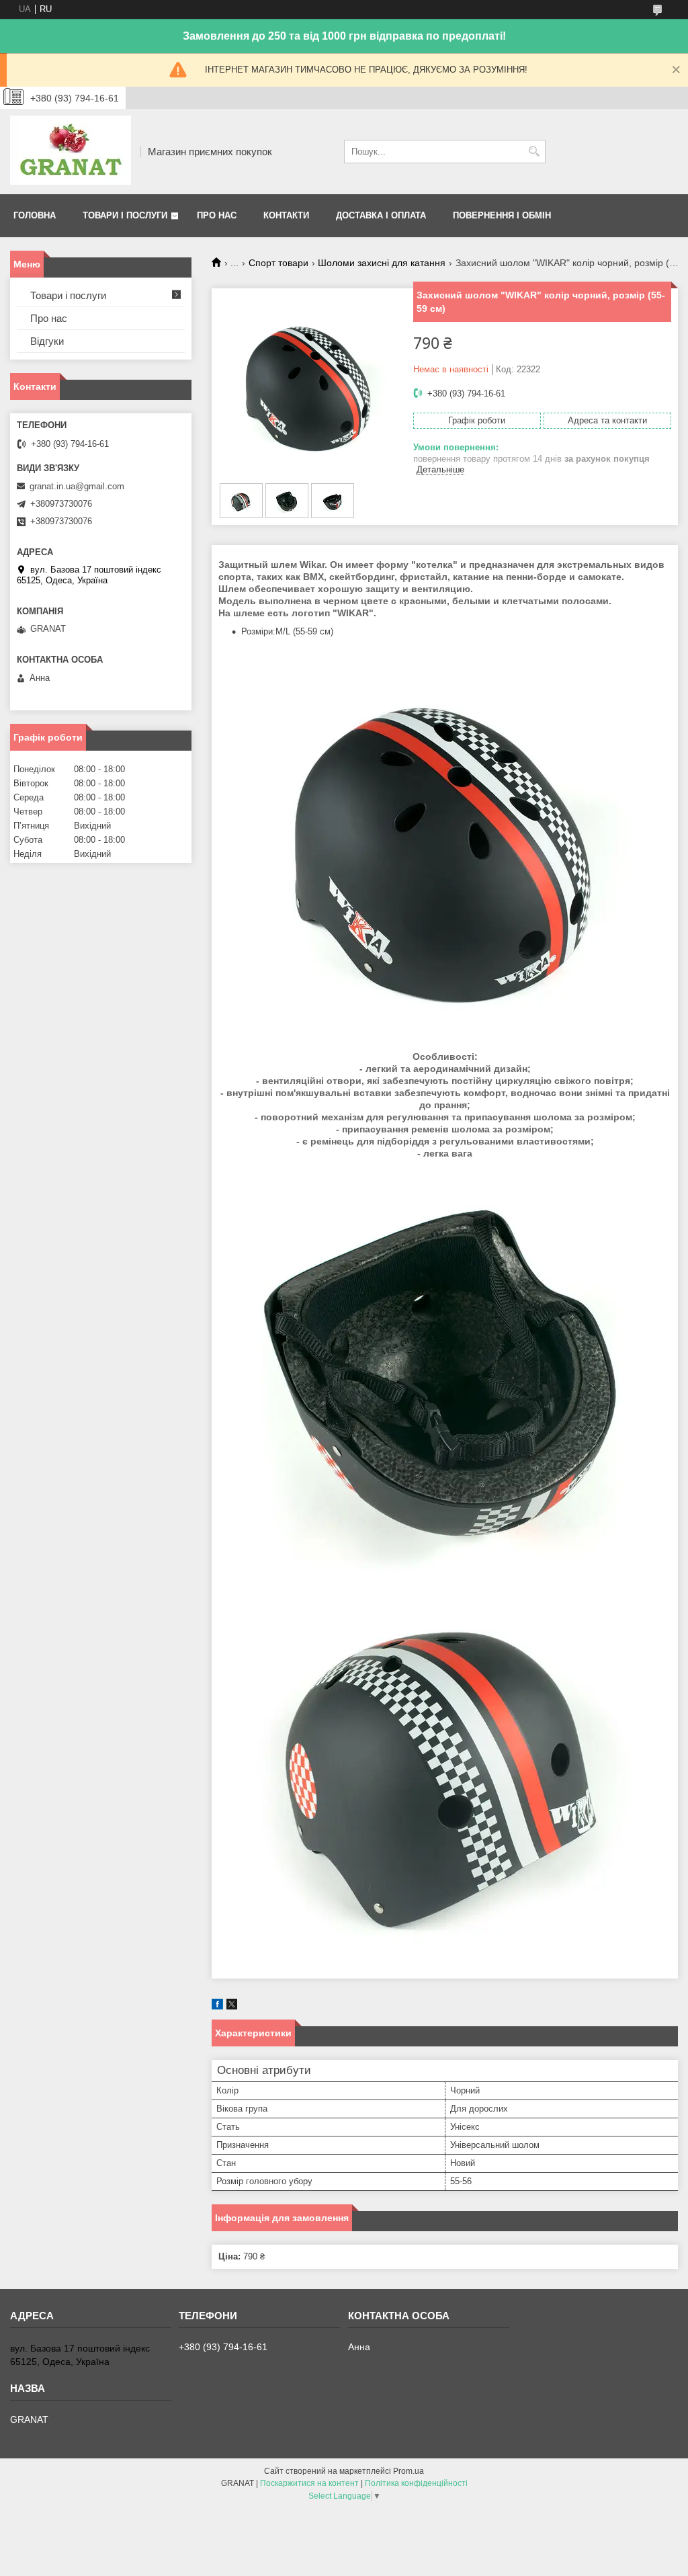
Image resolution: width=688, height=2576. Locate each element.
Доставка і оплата (381, 215)
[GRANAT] (71, 152)
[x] (232, 2006)
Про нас (217, 215)
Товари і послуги (125, 215)
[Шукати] (534, 152)
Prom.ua (408, 2471)
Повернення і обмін (502, 215)
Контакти (286, 215)
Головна (35, 215)
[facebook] (217, 2006)
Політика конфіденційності (416, 2483)
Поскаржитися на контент (309, 2483)
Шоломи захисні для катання (382, 263)
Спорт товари (278, 263)
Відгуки (47, 341)
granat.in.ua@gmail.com (77, 486)
